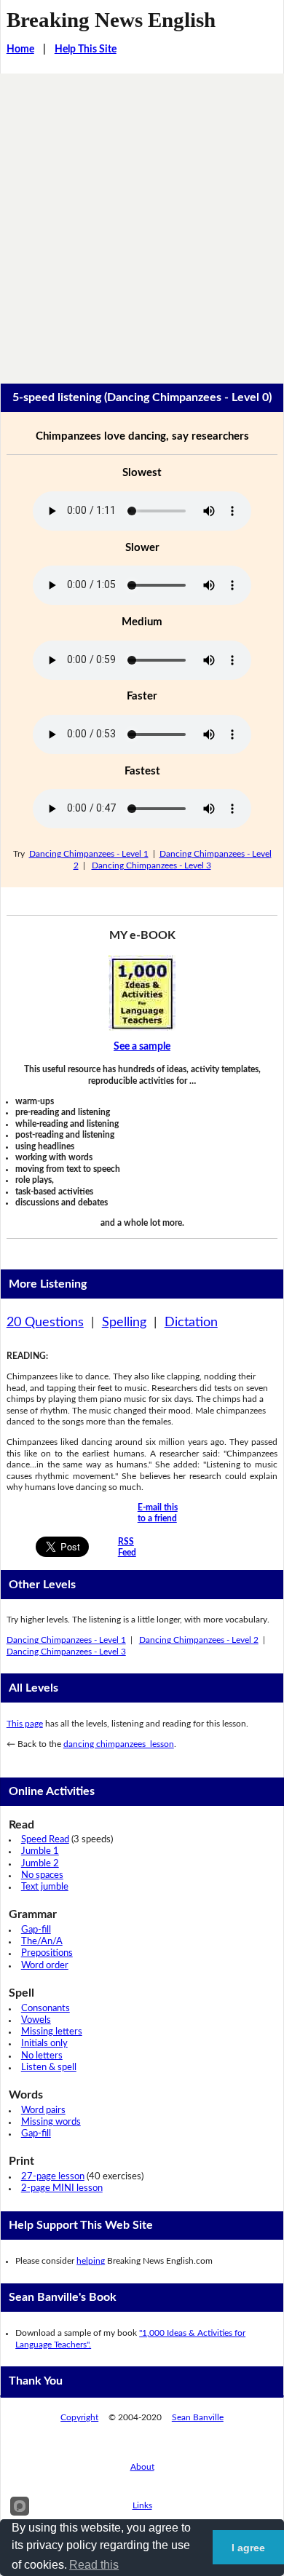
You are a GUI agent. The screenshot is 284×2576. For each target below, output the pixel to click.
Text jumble (45, 1887)
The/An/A (42, 1942)
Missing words (51, 2122)
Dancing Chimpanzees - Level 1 (89, 854)
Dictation (191, 1323)
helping (91, 2261)
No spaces (42, 1875)
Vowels (36, 2020)
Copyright (79, 2417)
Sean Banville (198, 2417)
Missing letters (52, 2032)
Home (20, 49)
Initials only (44, 2044)
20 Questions (45, 1323)
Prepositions (47, 1953)
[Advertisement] (142, 223)
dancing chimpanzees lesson (119, 1744)
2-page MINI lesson (62, 2188)
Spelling (124, 1323)
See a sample (142, 1047)
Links (142, 2505)
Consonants (46, 2009)
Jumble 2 (40, 1864)
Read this (94, 2565)
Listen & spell (49, 2068)
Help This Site (86, 49)
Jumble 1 (40, 1851)
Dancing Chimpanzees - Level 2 (199, 1640)
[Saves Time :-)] (142, 993)
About (142, 2467)
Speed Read (45, 1840)
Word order (45, 1966)
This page (25, 1724)
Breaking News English (111, 20)
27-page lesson (53, 2177)
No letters (42, 2056)
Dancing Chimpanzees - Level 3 (151, 865)
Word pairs (43, 2111)
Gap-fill (36, 1930)
